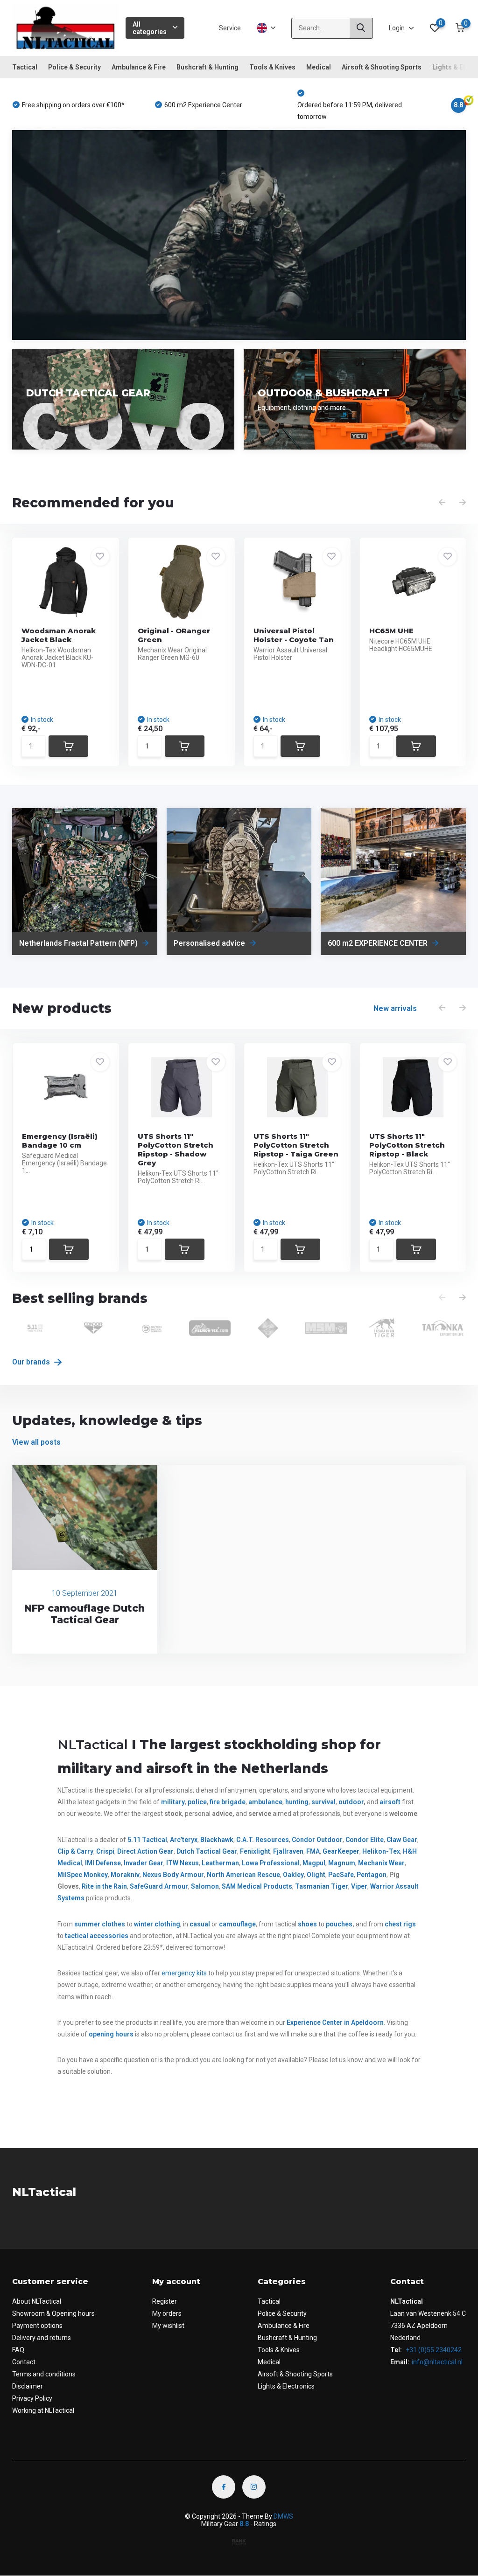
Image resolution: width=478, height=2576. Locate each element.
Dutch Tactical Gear (207, 1851)
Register (165, 2301)
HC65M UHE (391, 631)
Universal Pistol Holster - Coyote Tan (294, 635)
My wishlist (168, 2326)
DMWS (283, 2516)
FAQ (18, 2350)
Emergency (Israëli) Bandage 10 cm (60, 1141)
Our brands (32, 1362)
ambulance (265, 1802)
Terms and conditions (44, 2374)
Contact (24, 2362)
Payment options (37, 2326)
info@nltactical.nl (437, 2362)
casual (200, 1924)
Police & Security (74, 67)
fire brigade (228, 1802)
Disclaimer (28, 2386)
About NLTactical (37, 2301)
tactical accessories (97, 1936)
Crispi (105, 1851)
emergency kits (184, 1973)
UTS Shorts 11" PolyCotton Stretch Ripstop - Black (407, 1145)
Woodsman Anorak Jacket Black (59, 635)
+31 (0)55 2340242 (433, 2350)
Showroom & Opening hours (53, 2313)
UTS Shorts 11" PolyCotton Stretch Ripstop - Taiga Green (296, 1145)
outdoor (351, 1802)
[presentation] (442, 503)
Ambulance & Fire (139, 67)
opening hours (111, 2034)
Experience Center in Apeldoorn (335, 2022)
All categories (150, 28)
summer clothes (100, 1924)
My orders (167, 2313)
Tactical (25, 67)
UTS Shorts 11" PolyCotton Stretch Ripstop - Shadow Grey (176, 1150)
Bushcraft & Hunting (207, 67)
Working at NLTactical (43, 2410)
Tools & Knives (272, 67)
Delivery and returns (42, 2338)
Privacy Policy (32, 2398)
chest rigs (400, 1924)
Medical (319, 67)
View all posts (36, 1442)
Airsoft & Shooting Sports (382, 67)
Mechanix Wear (381, 1863)
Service (230, 28)
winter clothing (157, 1924)
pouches (339, 1924)
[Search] (361, 28)
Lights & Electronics (286, 2386)
